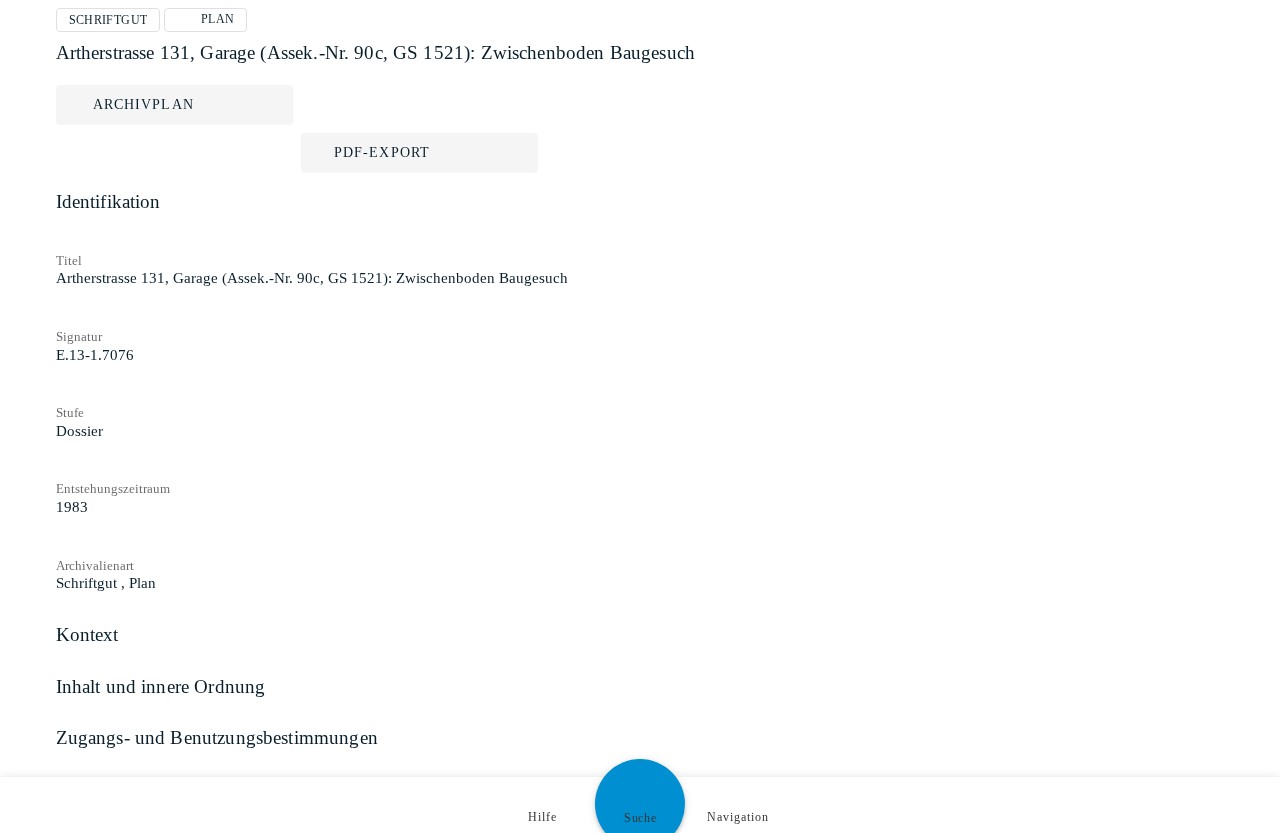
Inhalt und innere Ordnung (161, 686)
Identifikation (108, 201)
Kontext (87, 634)
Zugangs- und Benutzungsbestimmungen (217, 737)
